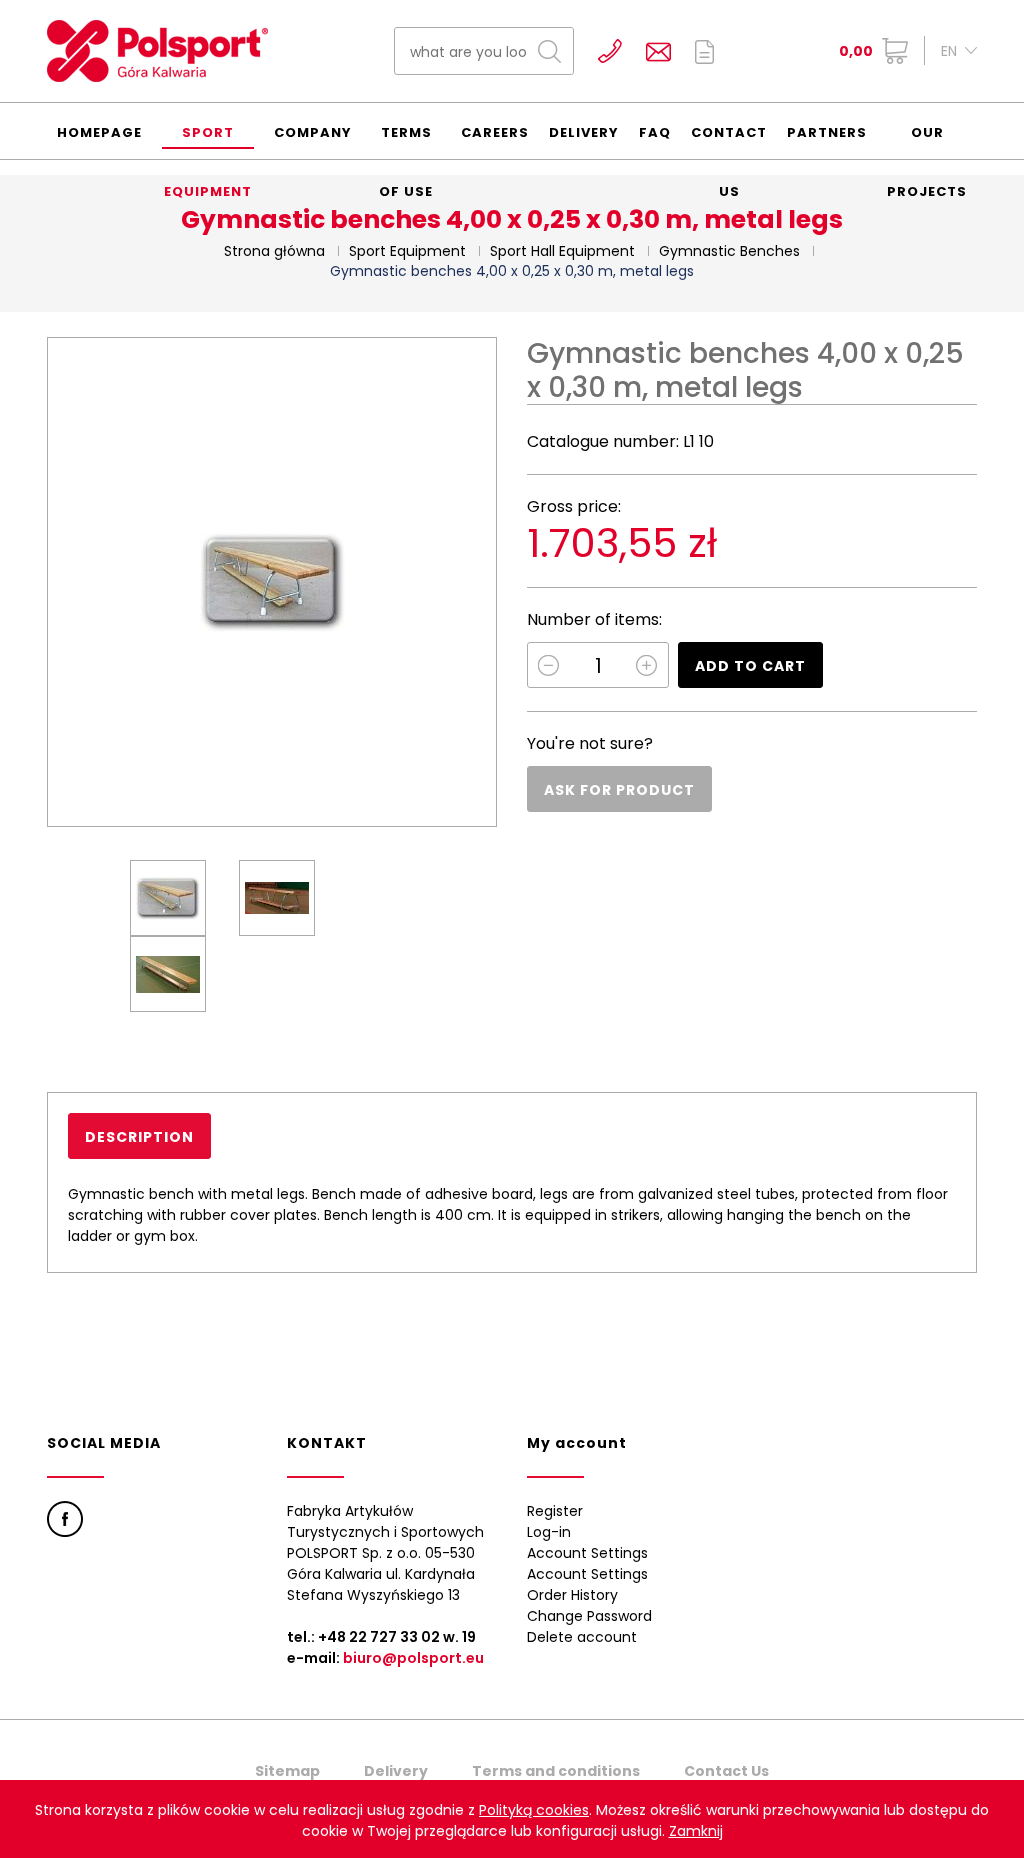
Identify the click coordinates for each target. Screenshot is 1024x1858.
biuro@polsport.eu (413, 1658)
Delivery (584, 132)
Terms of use (406, 141)
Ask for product (619, 790)
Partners (827, 132)
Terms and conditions (556, 1771)
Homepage (99, 132)
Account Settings (587, 1553)
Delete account (582, 1637)
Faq (655, 132)
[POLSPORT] (157, 51)
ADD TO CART (750, 666)
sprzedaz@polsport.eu (658, 51)
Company (313, 132)
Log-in (549, 1532)
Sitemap (287, 1771)
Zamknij (696, 1831)
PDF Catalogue (704, 52)
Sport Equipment (208, 141)
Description (139, 1137)
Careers (495, 132)
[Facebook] (65, 1519)
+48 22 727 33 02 (610, 51)
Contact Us (729, 141)
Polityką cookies (534, 1810)
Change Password (589, 1616)
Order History (572, 1595)
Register (555, 1511)
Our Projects (927, 141)
